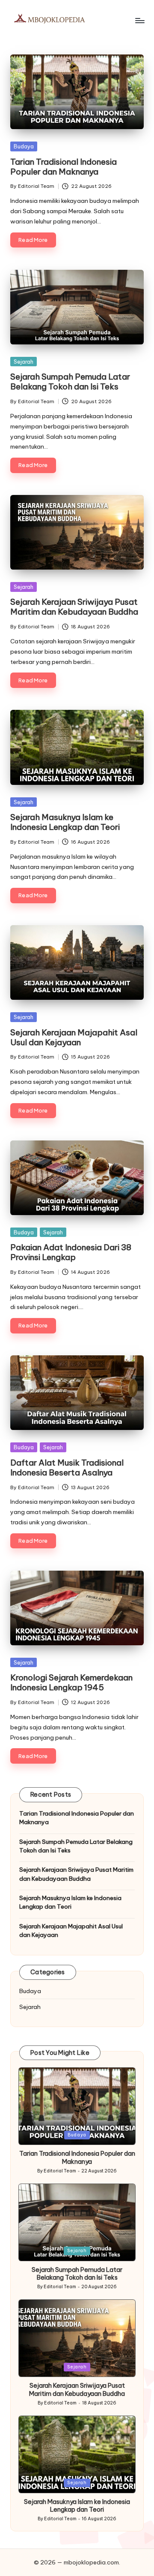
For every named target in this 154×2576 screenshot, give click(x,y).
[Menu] (139, 20)
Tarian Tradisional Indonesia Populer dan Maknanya (64, 167)
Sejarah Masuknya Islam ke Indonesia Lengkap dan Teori (65, 822)
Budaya (24, 146)
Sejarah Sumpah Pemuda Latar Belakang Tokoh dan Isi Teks (70, 382)
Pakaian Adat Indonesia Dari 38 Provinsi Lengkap (71, 1252)
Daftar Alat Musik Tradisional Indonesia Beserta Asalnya (67, 1467)
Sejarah (24, 362)
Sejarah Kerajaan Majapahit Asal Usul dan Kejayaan (74, 1037)
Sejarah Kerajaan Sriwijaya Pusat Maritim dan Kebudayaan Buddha (74, 607)
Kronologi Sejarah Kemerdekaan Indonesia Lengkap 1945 (71, 1682)
